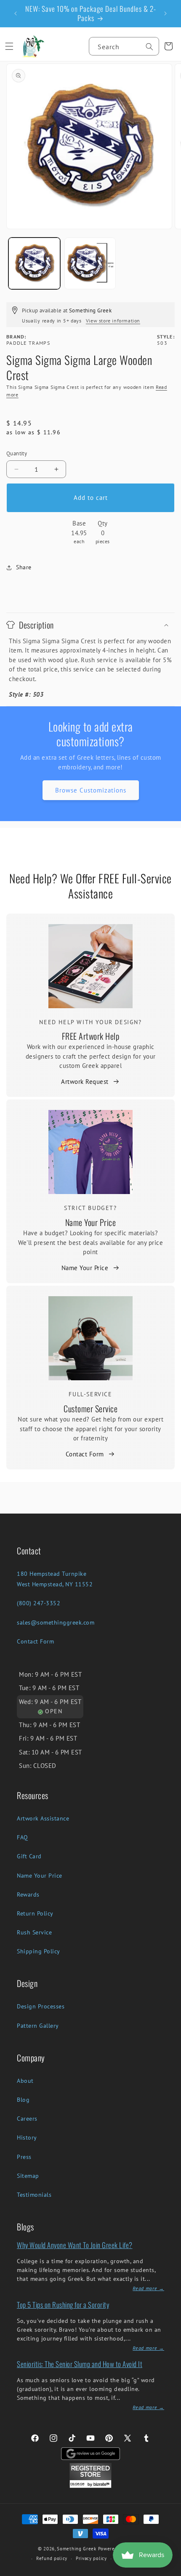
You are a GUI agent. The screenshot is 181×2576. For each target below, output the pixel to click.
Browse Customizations (91, 790)
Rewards (28, 1894)
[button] (9, 46)
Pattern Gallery (38, 2026)
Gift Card (29, 1856)
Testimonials (34, 2195)
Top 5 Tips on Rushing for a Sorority (63, 2305)
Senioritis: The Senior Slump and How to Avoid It (80, 2364)
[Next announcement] (165, 13)
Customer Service (90, 1408)
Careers (27, 2119)
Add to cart (91, 498)
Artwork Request (85, 1082)
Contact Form (85, 1454)
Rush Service (34, 1932)
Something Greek (77, 2549)
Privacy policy (91, 2558)
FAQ (23, 1837)
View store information (113, 321)
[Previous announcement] (16, 13)
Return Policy (35, 1913)
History (27, 2137)
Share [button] (24, 567)
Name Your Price (91, 1222)
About (25, 2081)
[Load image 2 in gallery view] (90, 263)
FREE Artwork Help (91, 1036)
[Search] (149, 47)
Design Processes (41, 2006)
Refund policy (52, 2558)
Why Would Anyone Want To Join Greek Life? (75, 2245)
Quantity (17, 453)
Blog (23, 2100)
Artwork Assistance (43, 1818)
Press (24, 2157)
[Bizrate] (169, 2571)
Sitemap (28, 2176)
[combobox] (124, 46)
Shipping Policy (39, 1951)
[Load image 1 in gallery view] (34, 263)
